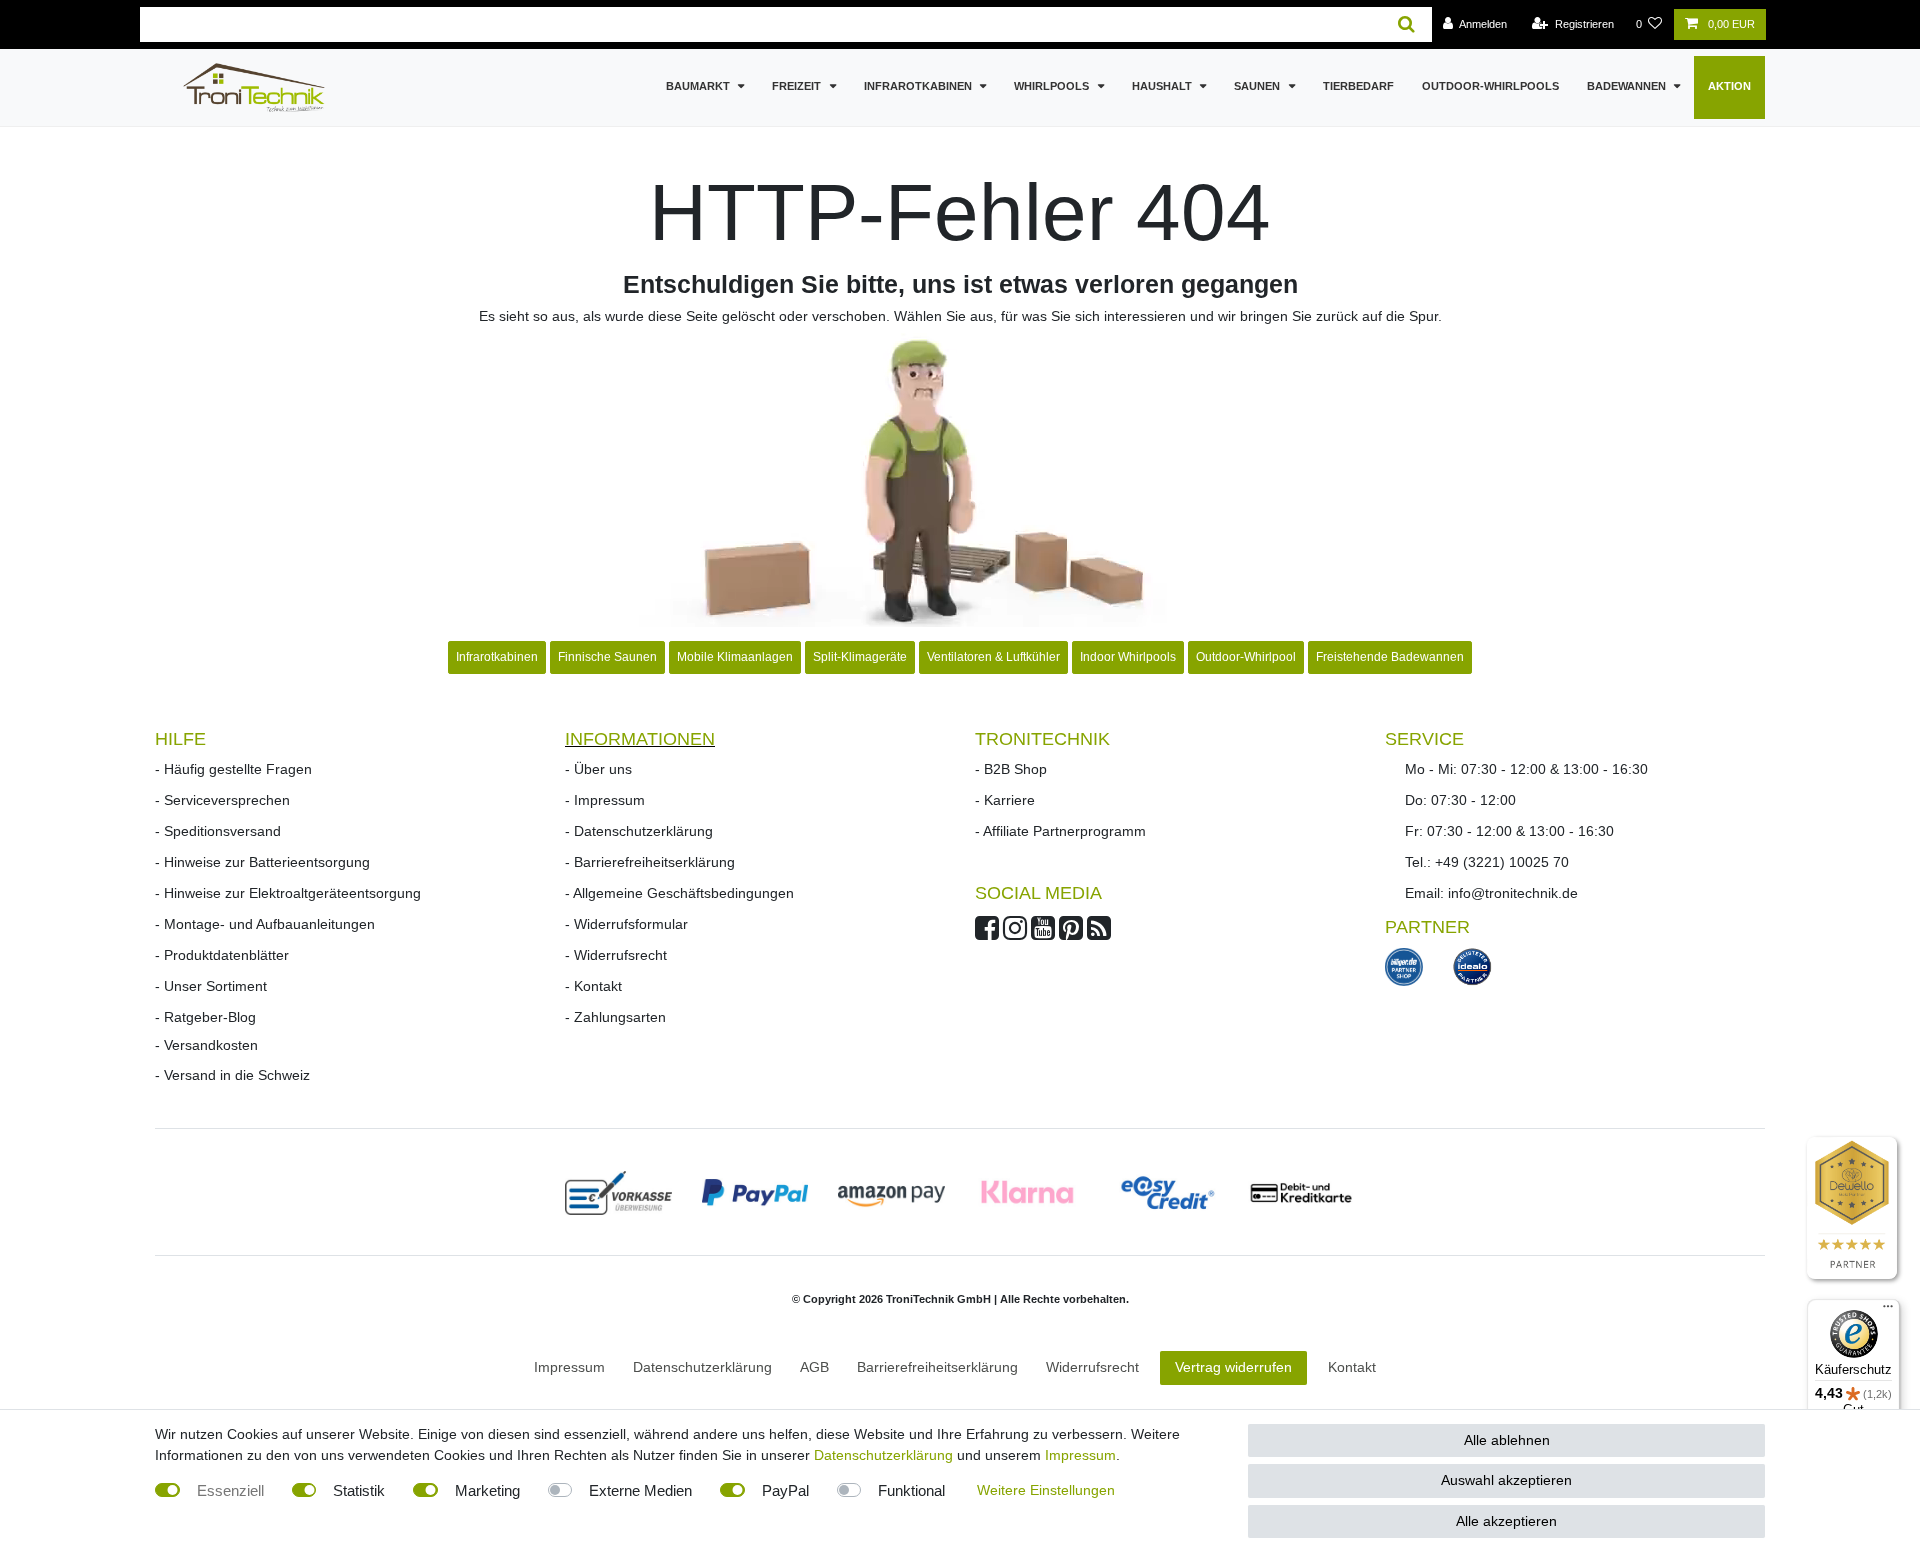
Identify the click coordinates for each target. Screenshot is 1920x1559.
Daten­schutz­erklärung (702, 1367)
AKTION (1729, 86)
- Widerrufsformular (626, 924)
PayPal (785, 1490)
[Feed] (1099, 933)
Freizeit (798, 86)
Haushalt (1163, 86)
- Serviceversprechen (222, 800)
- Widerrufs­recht (616, 955)
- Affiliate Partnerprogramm (1060, 831)
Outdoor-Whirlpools (1490, 86)
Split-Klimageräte (860, 657)
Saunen (1258, 86)
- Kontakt (593, 986)
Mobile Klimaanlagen (735, 657)
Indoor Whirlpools (1128, 657)
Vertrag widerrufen (1233, 1367)
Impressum (569, 1367)
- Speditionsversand (218, 831)
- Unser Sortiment (211, 986)
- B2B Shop (1011, 769)
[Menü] (1888, 1311)
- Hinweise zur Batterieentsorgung (262, 862)
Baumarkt (699, 86)
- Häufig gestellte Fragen (233, 769)
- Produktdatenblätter (222, 955)
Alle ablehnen (1507, 1440)
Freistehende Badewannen (1390, 657)
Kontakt (1352, 1367)
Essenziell (230, 1490)
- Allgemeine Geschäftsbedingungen (679, 893)
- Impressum (605, 800)
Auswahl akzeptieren (1506, 1480)
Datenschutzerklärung (883, 1455)
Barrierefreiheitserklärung (937, 1367)
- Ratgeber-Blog (205, 1017)
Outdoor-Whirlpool (1246, 657)
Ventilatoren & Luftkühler (993, 657)
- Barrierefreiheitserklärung (650, 862)
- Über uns (598, 769)
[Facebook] (987, 933)
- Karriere (1005, 800)
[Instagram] (1015, 933)
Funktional (911, 1490)
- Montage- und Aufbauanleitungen (265, 924)
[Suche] (1406, 24)
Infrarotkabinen (919, 86)
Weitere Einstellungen (1046, 1490)
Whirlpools (1053, 86)
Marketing (487, 1490)
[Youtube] (1043, 933)
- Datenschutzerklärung (639, 831)
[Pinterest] (1071, 933)
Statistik (359, 1490)
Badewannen (1628, 86)
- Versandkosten (206, 1045)
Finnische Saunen (607, 657)
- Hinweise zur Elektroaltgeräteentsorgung (288, 893)
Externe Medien (640, 1490)
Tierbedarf (1358, 86)
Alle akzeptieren (1506, 1521)
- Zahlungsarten (615, 1017)
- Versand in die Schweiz (232, 1075)
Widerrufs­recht (1092, 1367)
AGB (814, 1367)
